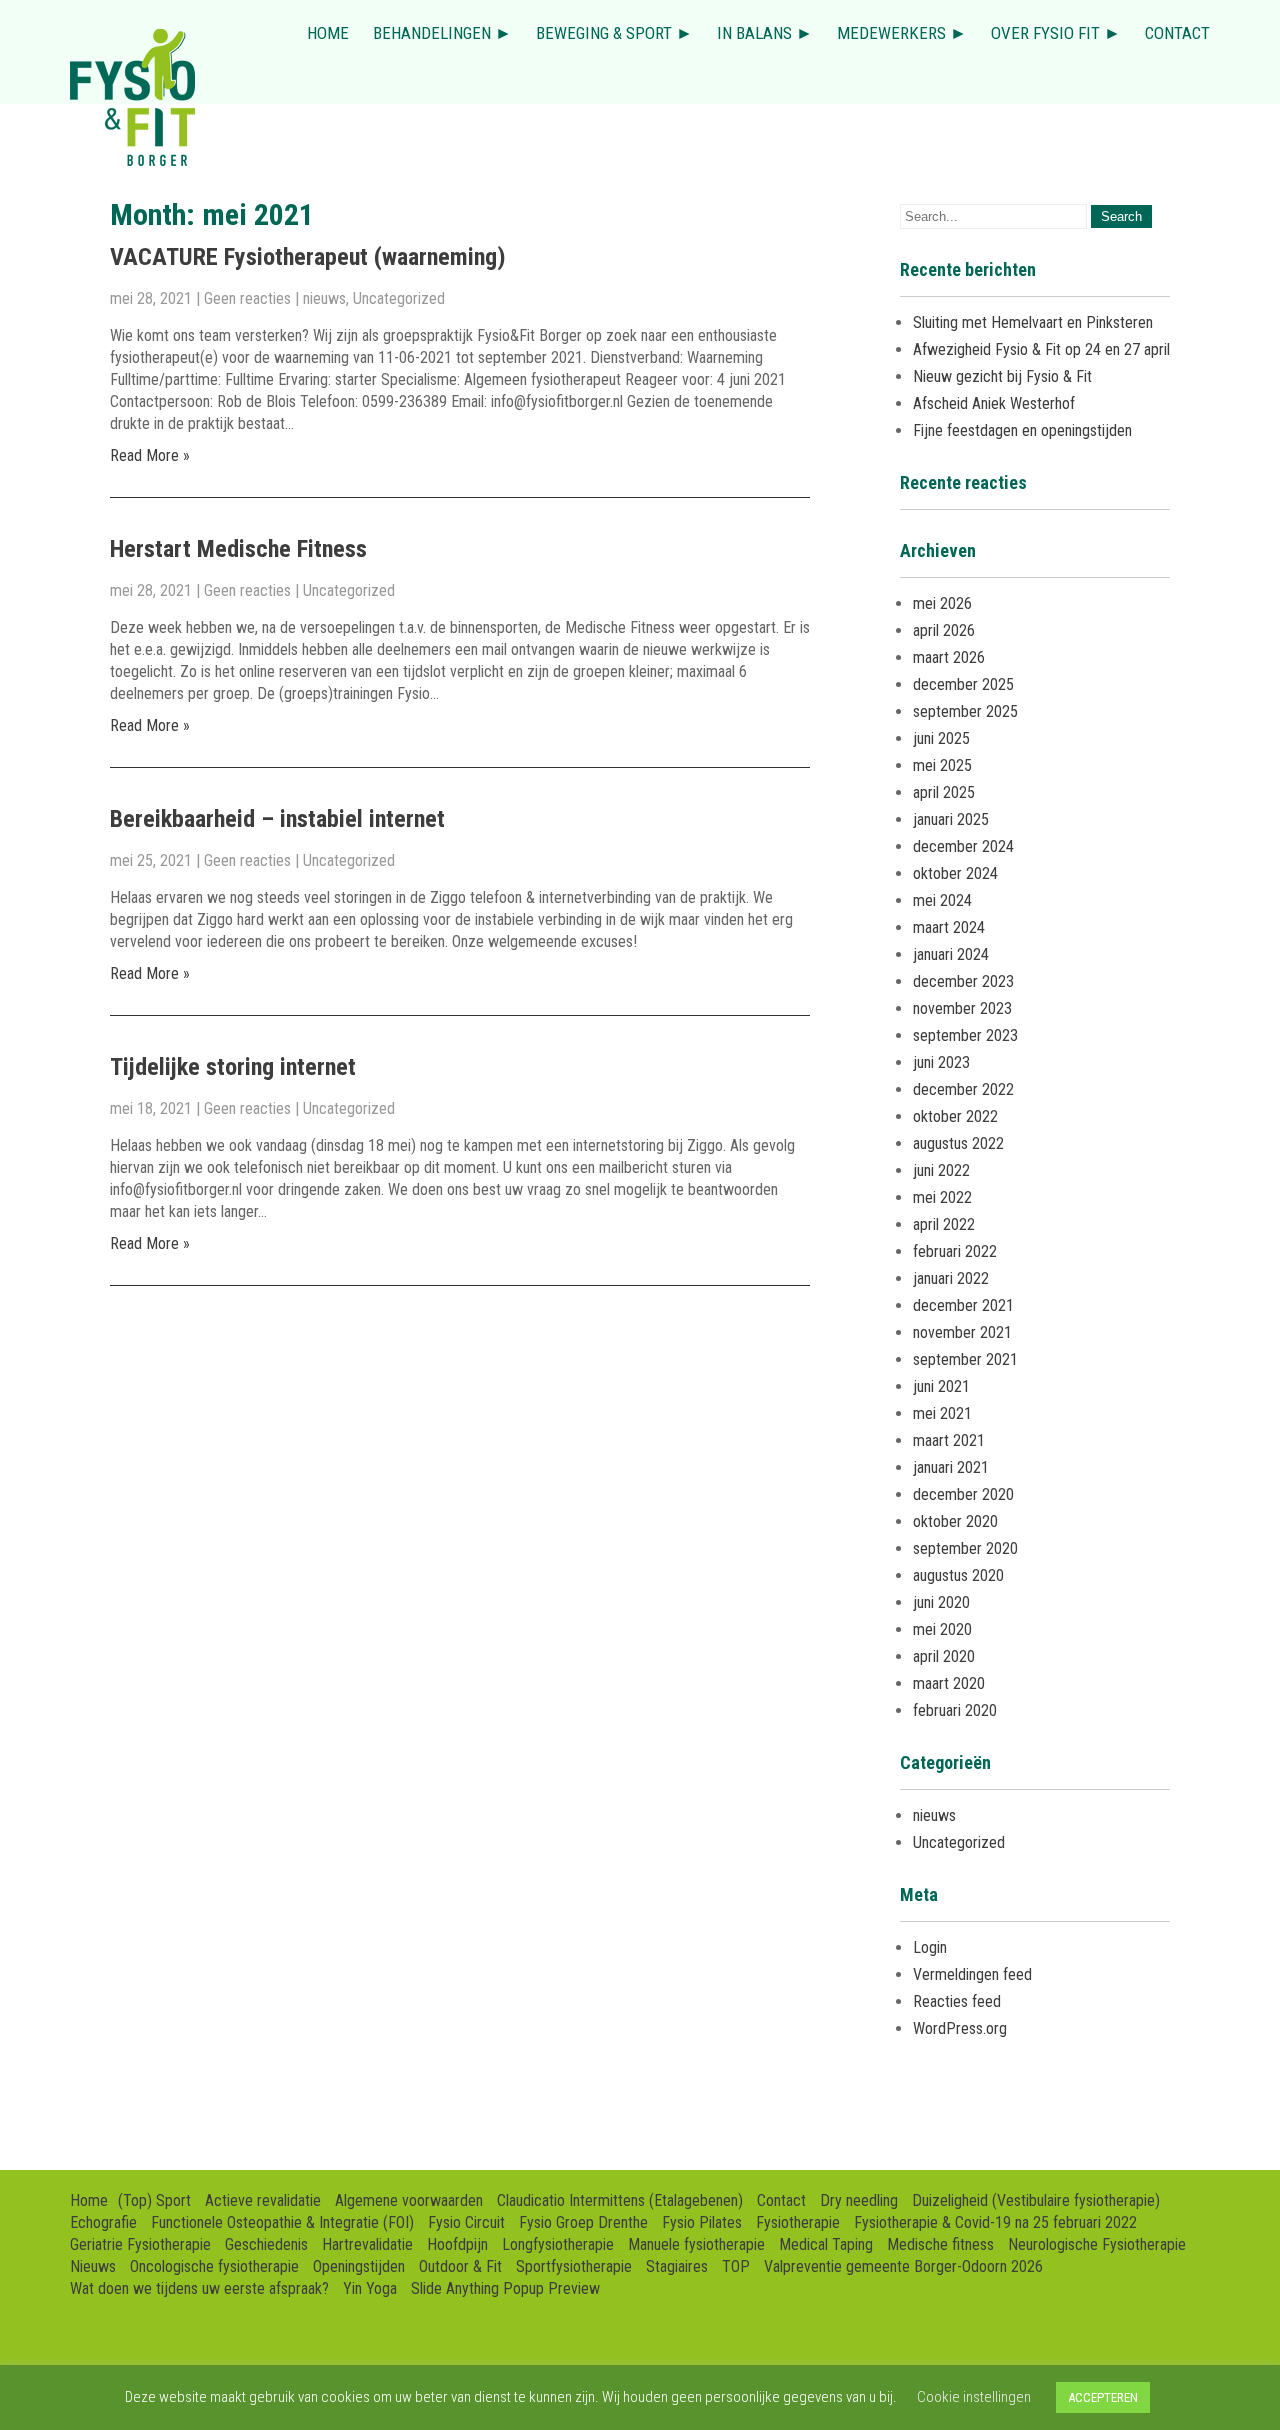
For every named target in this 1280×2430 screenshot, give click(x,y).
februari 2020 (955, 1710)
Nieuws (93, 2266)
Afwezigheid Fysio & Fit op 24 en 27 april (1041, 349)
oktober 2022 (955, 1116)
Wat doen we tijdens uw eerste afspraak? (199, 2288)
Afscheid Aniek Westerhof (994, 403)
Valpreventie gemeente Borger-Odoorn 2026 (903, 2266)
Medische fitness (940, 2244)
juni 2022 (941, 1170)
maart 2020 (949, 1683)
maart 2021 (949, 1440)
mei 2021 (942, 1413)
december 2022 (963, 1089)
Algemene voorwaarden (409, 2200)
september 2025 (965, 711)
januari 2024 (951, 954)
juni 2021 (941, 1386)
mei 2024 (942, 900)
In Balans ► (765, 33)
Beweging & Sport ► (614, 33)
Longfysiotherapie (558, 2244)
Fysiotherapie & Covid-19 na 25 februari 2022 (995, 2222)
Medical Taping (826, 2244)
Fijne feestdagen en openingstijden (1022, 430)
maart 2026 (949, 657)
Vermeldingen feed (972, 1974)
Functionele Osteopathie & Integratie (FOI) (282, 2222)
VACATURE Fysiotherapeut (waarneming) (308, 257)
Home (328, 33)
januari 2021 (951, 1467)
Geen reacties (247, 298)
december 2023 (963, 981)
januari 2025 (951, 819)
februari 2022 (955, 1251)
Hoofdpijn (457, 2244)
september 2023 (965, 1035)
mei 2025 (942, 765)
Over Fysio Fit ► (1056, 33)
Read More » (150, 455)
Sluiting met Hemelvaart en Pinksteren (1033, 322)
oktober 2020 (955, 1521)
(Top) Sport (154, 2200)
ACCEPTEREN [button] (1103, 2397)
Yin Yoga (370, 2288)
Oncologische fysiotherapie (214, 2266)
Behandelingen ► (442, 33)
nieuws (324, 298)
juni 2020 (941, 1602)
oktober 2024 (955, 873)
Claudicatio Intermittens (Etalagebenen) (620, 2200)
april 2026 (944, 630)
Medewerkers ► (902, 33)
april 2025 (944, 792)
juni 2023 (941, 1062)
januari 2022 (951, 1278)
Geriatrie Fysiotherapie (140, 2244)
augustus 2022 (958, 1143)
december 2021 (963, 1305)
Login (930, 1947)
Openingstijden (359, 2266)
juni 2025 (941, 738)
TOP (736, 2266)
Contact (1177, 33)
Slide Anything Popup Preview (505, 2288)
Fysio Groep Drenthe (583, 2222)
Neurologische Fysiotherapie (1097, 2244)
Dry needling (859, 2200)
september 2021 (965, 1359)
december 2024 (963, 846)
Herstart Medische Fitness (238, 549)
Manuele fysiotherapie (696, 2244)
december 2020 (963, 1494)
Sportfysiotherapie (574, 2266)
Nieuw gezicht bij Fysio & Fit (1002, 376)
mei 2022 (942, 1197)
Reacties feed (957, 2001)
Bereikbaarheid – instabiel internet (277, 819)
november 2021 (962, 1332)
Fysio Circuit (466, 2222)
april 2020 (944, 1656)
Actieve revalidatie (263, 2200)
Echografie (103, 2222)
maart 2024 (949, 927)
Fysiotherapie (798, 2222)
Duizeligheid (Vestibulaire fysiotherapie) (1036, 2200)
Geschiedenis (266, 2244)
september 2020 (965, 1548)
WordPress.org (960, 2028)
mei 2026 (942, 603)
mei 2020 (942, 1629)
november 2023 (962, 1008)
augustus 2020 (958, 1575)
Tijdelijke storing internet (233, 1067)
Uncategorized (399, 298)
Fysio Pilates (702, 2222)
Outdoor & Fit (460, 2266)
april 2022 (944, 1224)
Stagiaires (677, 2266)
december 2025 (963, 684)
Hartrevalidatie (367, 2244)
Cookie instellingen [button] (974, 2397)
